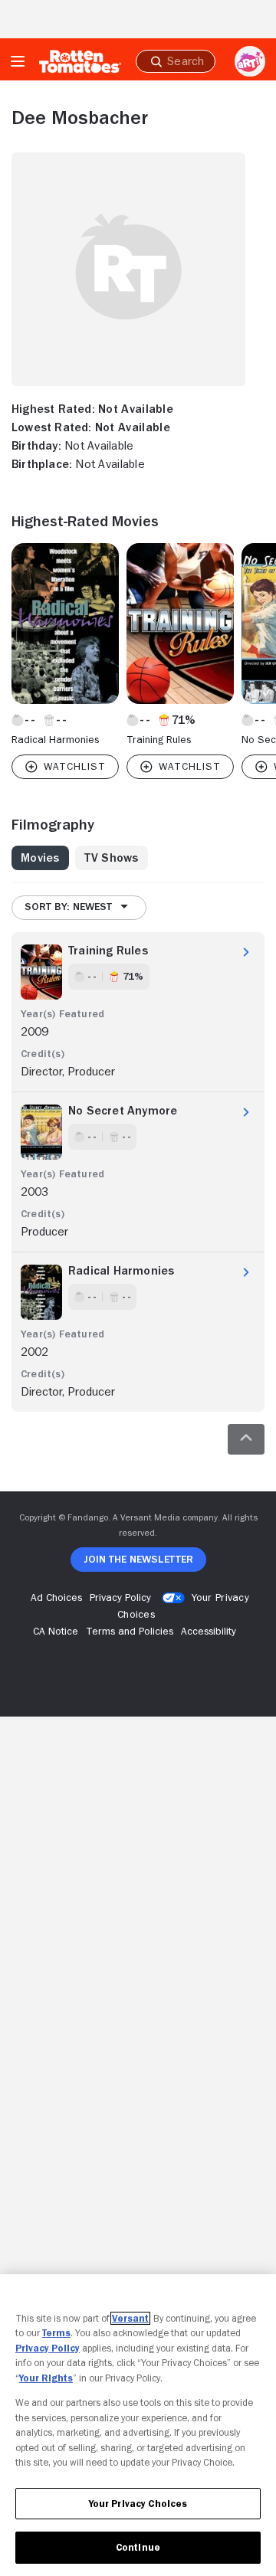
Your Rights (46, 2378)
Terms (56, 2333)
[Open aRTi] (250, 61)
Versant (130, 2318)
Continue (138, 2547)
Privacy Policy (48, 2348)
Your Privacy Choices (138, 2504)
